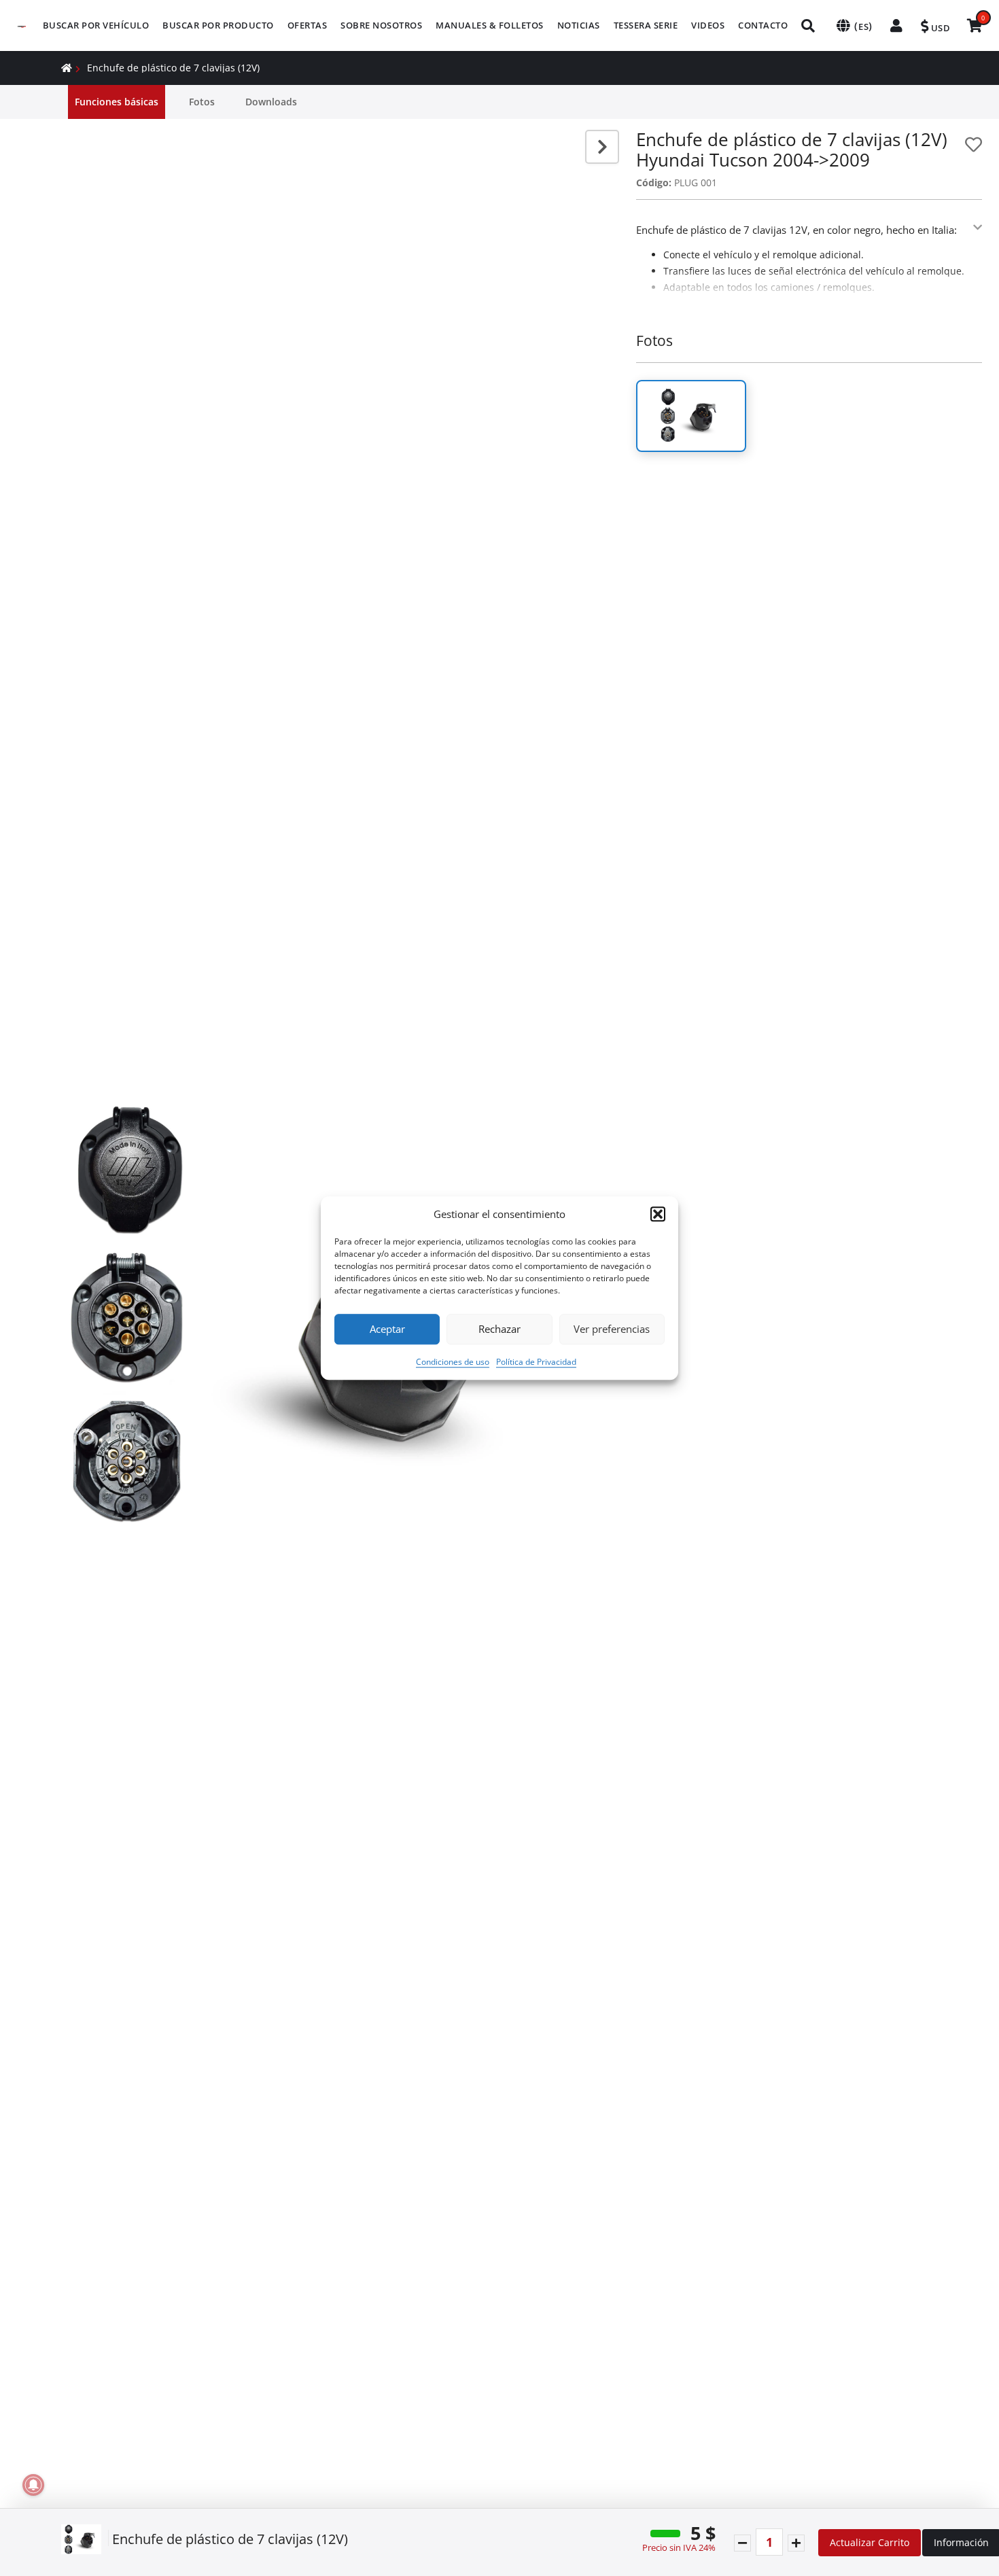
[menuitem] (96, 25)
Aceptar (387, 1329)
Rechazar (500, 1329)
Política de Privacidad (536, 1362)
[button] (658, 1215)
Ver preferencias (612, 1329)
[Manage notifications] (33, 2485)
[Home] (67, 68)
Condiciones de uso (453, 1362)
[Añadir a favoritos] (974, 144)
